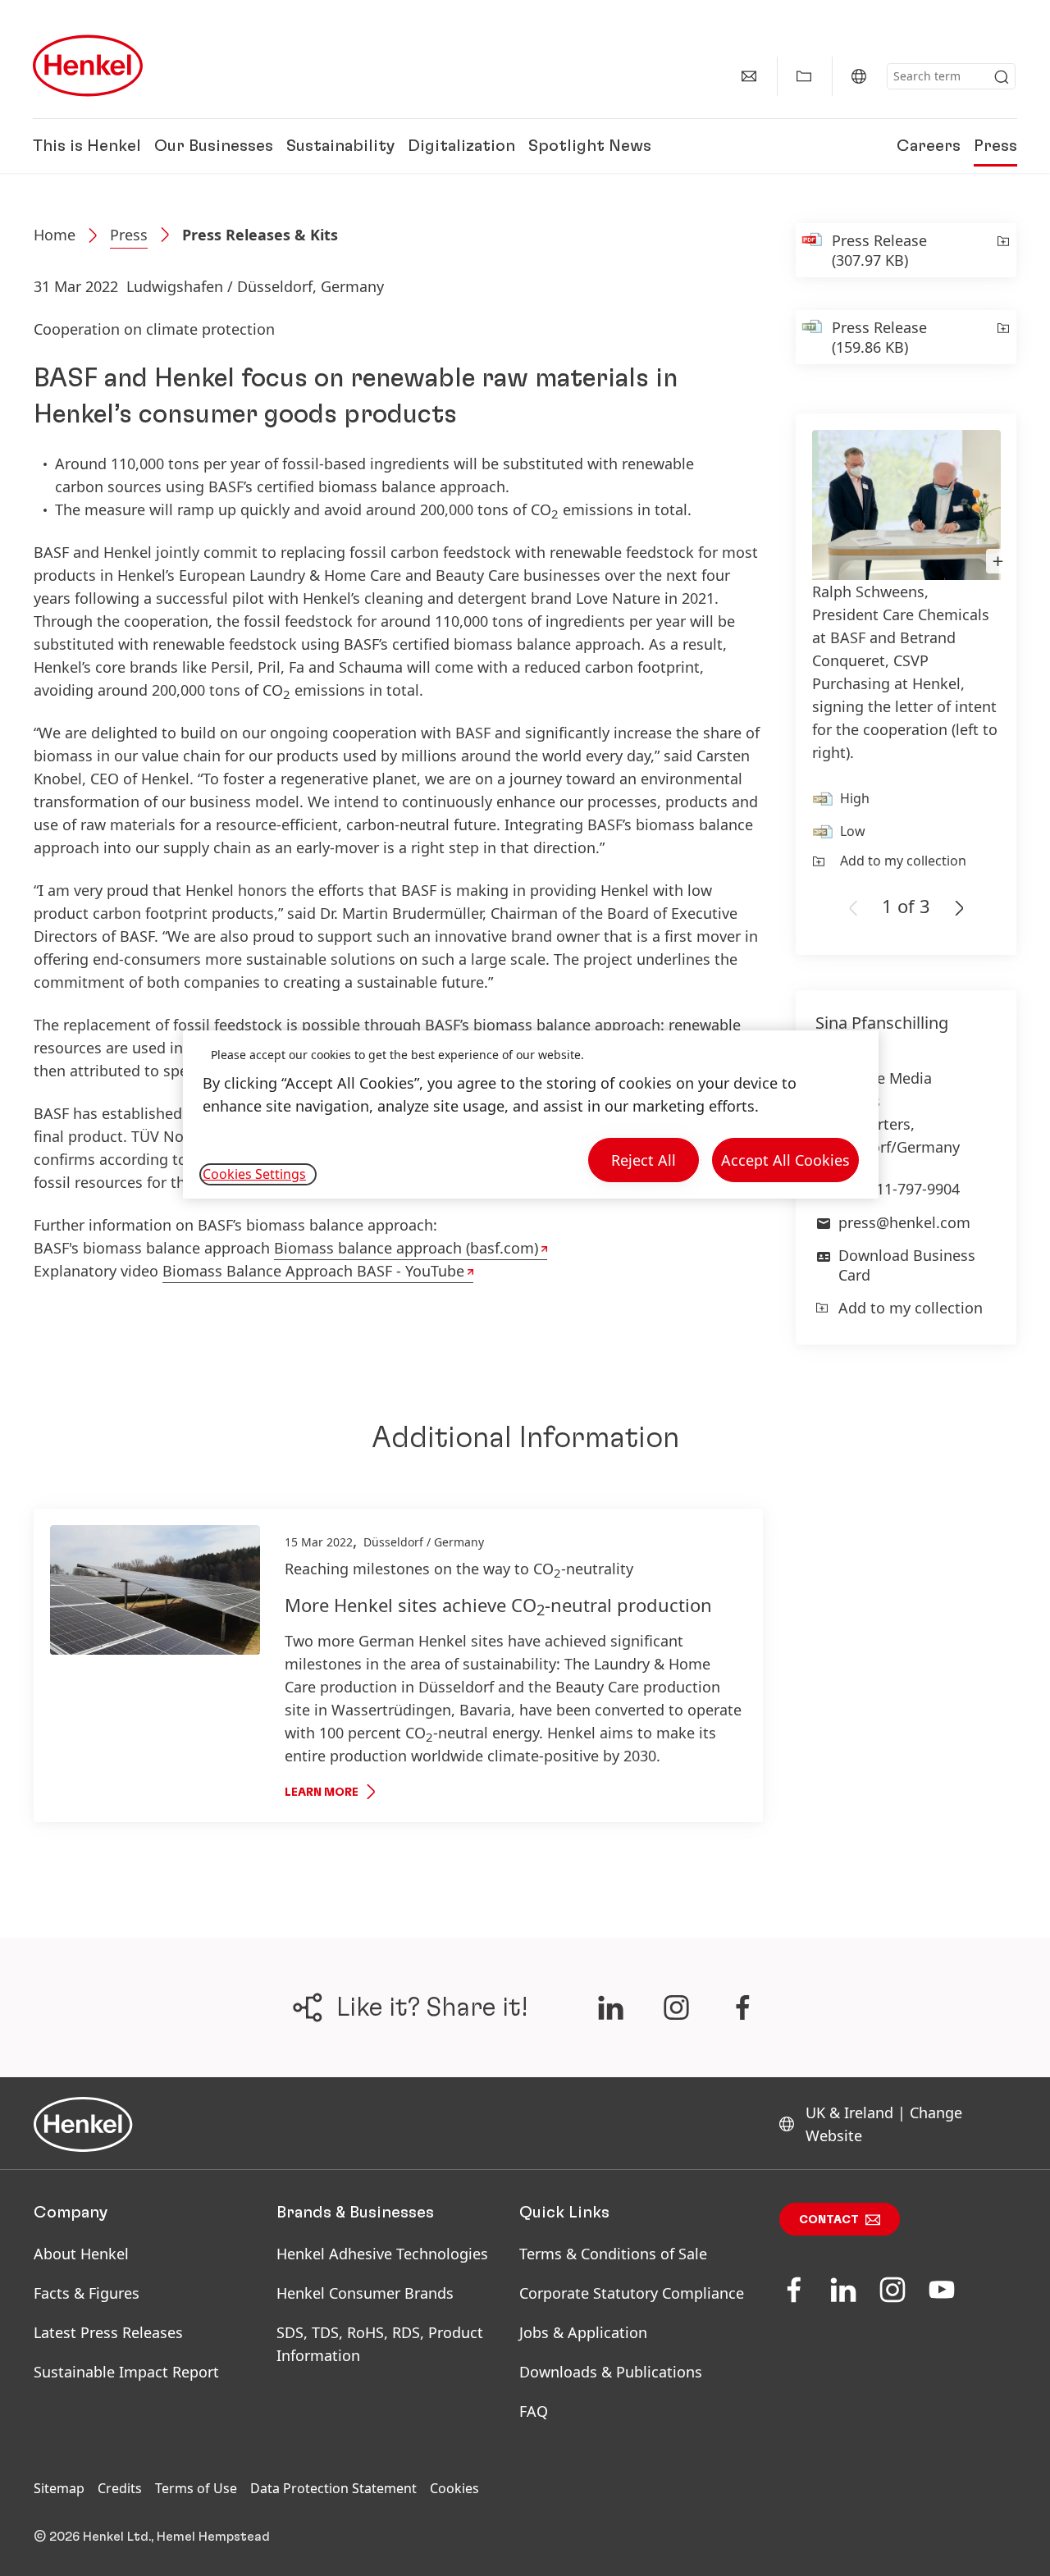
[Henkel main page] (88, 66)
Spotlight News (590, 146)
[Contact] (749, 76)
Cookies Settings (254, 1174)
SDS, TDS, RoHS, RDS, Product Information (380, 2344)
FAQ (534, 2411)
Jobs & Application (583, 2332)
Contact (829, 2220)
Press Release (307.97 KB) (879, 250)
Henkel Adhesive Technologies (382, 2254)
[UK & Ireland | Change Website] (859, 76)
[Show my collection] (804, 76)
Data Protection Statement (333, 2488)
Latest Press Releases (108, 2332)
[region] (531, 1114)
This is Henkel (87, 146)
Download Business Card (907, 1265)
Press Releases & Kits (260, 235)
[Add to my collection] (1002, 250)
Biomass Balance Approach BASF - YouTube (313, 1271)
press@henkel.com (904, 1222)
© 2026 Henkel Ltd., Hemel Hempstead (152, 2537)
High (855, 798)
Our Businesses (214, 146)
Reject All (644, 1160)
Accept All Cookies (785, 1160)
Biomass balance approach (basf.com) (406, 1248)
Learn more (322, 1793)
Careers (929, 146)
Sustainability (340, 146)
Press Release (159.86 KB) (879, 337)
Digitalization (461, 146)
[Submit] (1002, 77)
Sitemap (59, 2488)
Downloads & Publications (611, 2372)
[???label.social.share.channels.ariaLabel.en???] (610, 2007)
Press (995, 146)
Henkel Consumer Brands (365, 2293)
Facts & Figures (87, 2293)
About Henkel (81, 2254)
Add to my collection (903, 861)
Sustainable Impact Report (126, 2372)
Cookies (454, 2488)
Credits (120, 2488)
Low (853, 831)
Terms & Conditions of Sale (613, 2254)
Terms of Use (196, 2488)
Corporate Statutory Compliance (632, 2293)
